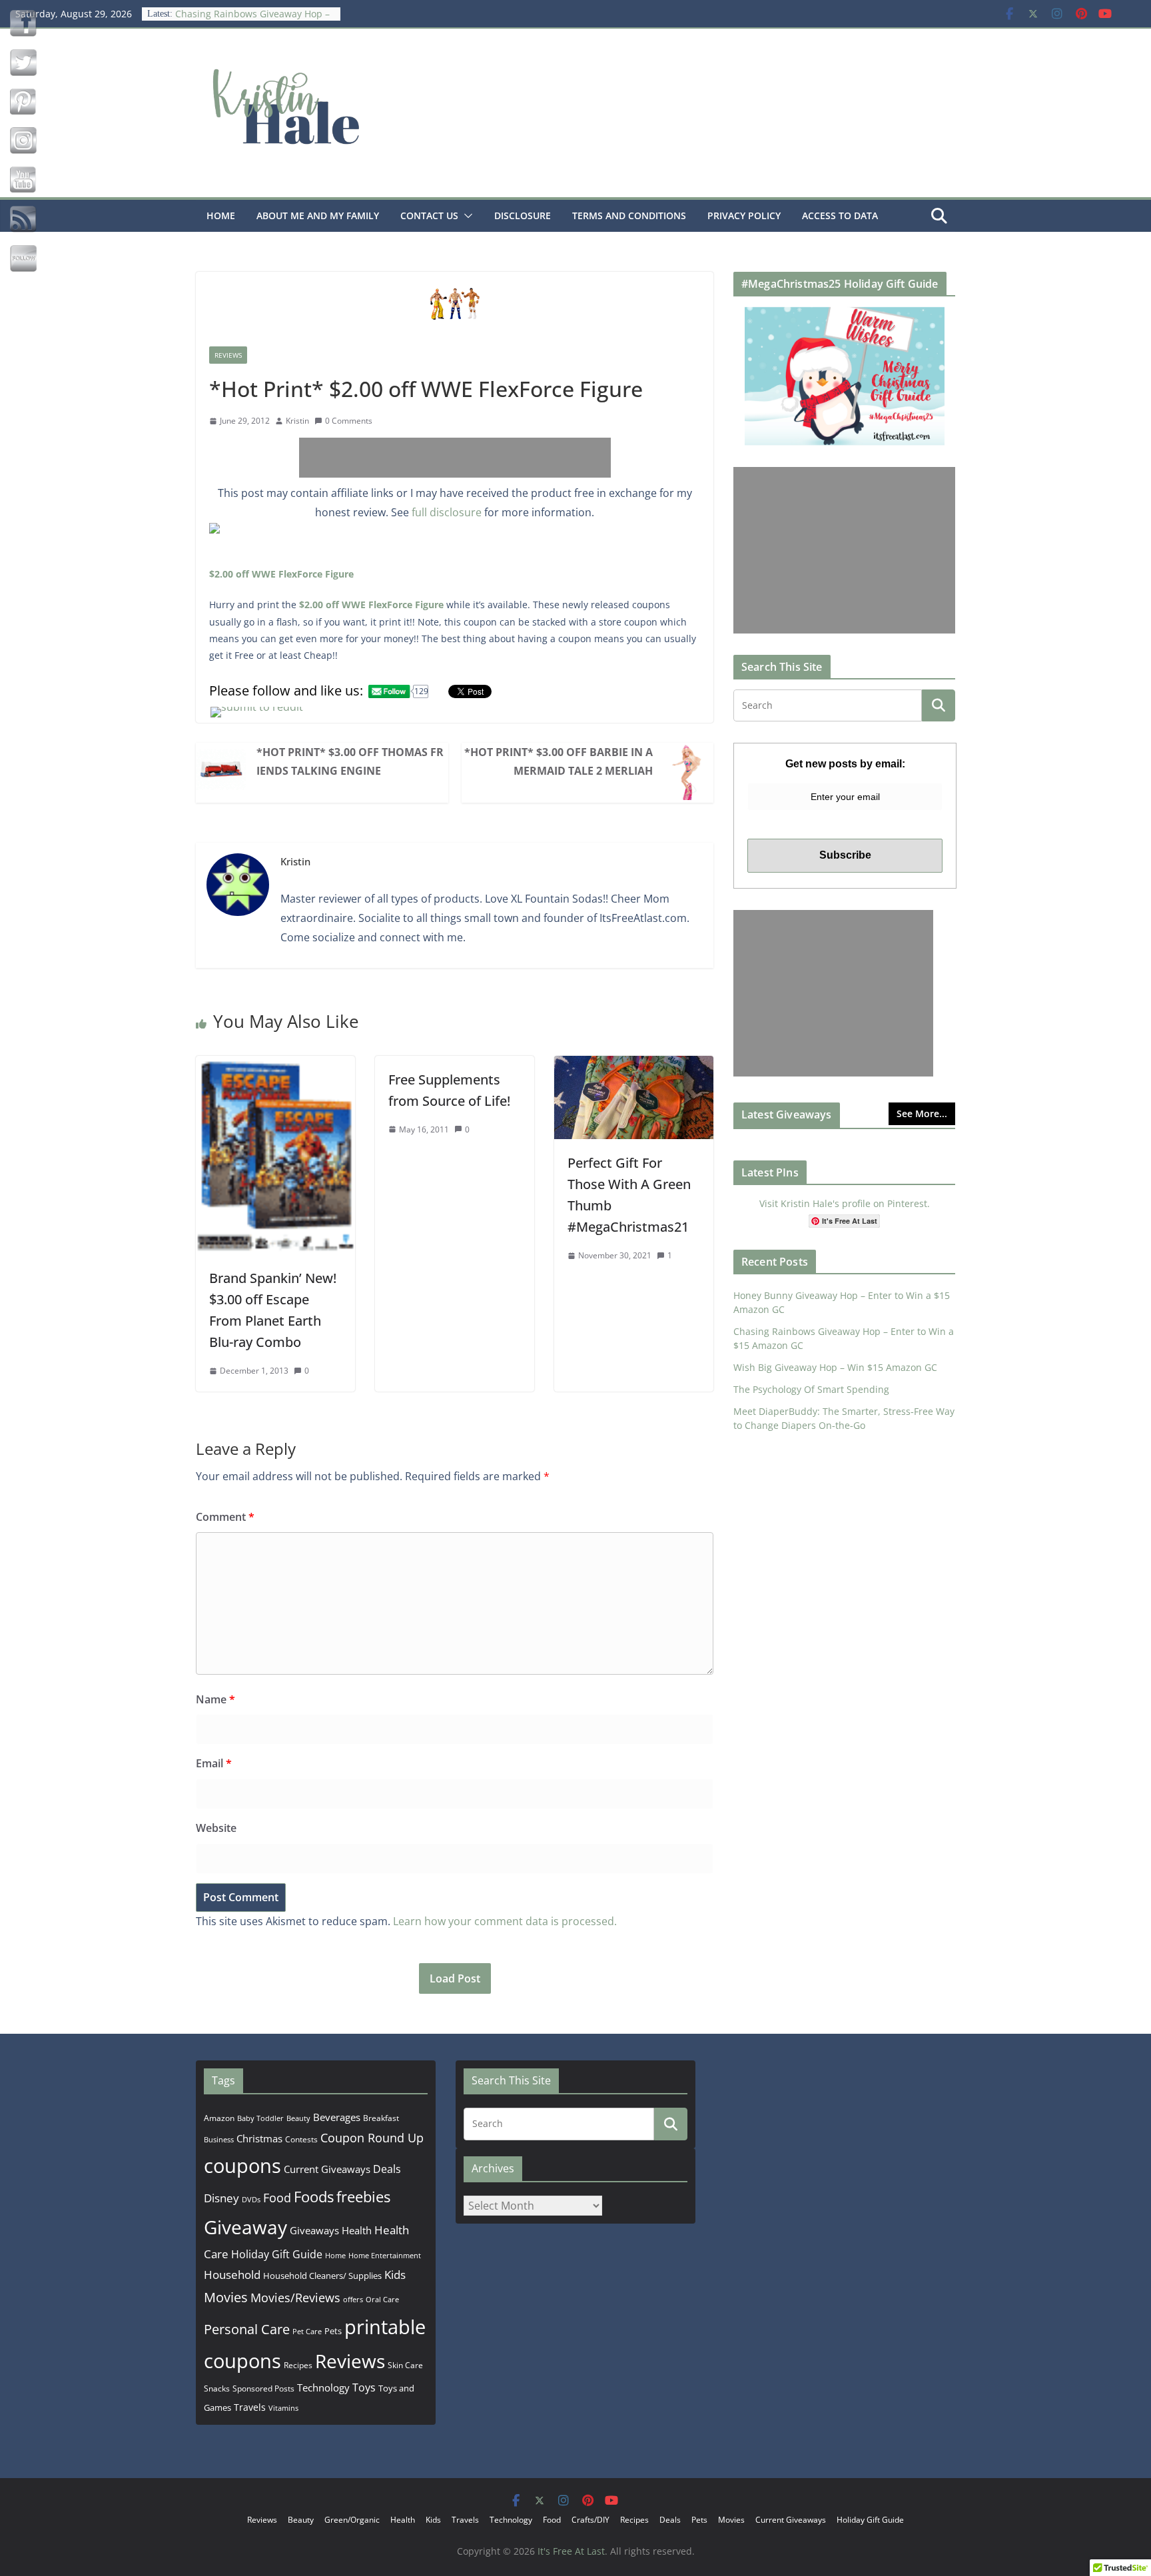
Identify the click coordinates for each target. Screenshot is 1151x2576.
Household (232, 2274)
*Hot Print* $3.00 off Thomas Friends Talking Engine (350, 761)
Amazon (219, 2118)
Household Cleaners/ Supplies (322, 2276)
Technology (323, 2387)
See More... (922, 1113)
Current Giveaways (327, 2169)
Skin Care (405, 2365)
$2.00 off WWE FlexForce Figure (281, 574)
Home (221, 215)
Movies (226, 2297)
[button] (466, 216)
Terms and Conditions (629, 215)
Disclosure (523, 215)
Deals (387, 2169)
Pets (333, 2331)
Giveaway (245, 2227)
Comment (225, 1517)
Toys (364, 2387)
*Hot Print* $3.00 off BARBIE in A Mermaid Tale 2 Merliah (559, 761)
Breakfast (381, 2118)
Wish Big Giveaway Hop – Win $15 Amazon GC (835, 1367)
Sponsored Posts (263, 2388)
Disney (221, 2198)
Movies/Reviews (295, 2298)
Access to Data (840, 215)
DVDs (251, 2199)
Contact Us (429, 215)
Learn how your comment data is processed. (505, 1921)
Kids (395, 2275)
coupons (242, 2166)
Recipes (298, 2365)
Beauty (298, 2118)
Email (214, 1763)
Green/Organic (352, 2520)
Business (219, 2139)
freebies (363, 2197)
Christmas (259, 2138)
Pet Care (307, 2331)
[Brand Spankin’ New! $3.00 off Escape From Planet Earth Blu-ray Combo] (275, 1065)
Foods (314, 2197)
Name (215, 1699)
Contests (301, 2139)
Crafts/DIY (590, 2520)
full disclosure (447, 512)
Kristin (297, 421)
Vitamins (283, 2408)
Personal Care (247, 2329)
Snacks (217, 2388)
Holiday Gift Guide (277, 2254)
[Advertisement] (455, 458)
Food (277, 2198)
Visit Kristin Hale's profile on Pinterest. (845, 1203)
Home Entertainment (385, 2255)
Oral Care (382, 2299)
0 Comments (349, 421)
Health (357, 2230)
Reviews (228, 355)
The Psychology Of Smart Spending (811, 1389)
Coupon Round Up (372, 2138)
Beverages (337, 2117)
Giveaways (314, 2230)
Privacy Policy (744, 215)
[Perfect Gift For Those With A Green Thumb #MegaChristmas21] (634, 1065)
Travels (250, 2407)
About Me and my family (318, 215)
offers (353, 2299)
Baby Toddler (260, 2118)
